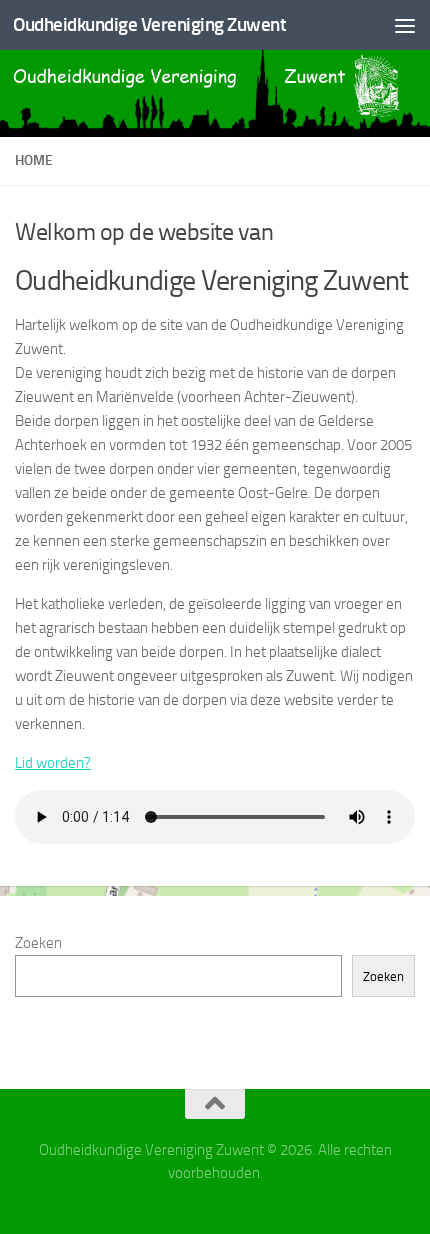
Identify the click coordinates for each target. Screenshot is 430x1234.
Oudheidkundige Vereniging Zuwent (149, 24)
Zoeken (38, 943)
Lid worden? (53, 763)
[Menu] (405, 25)
